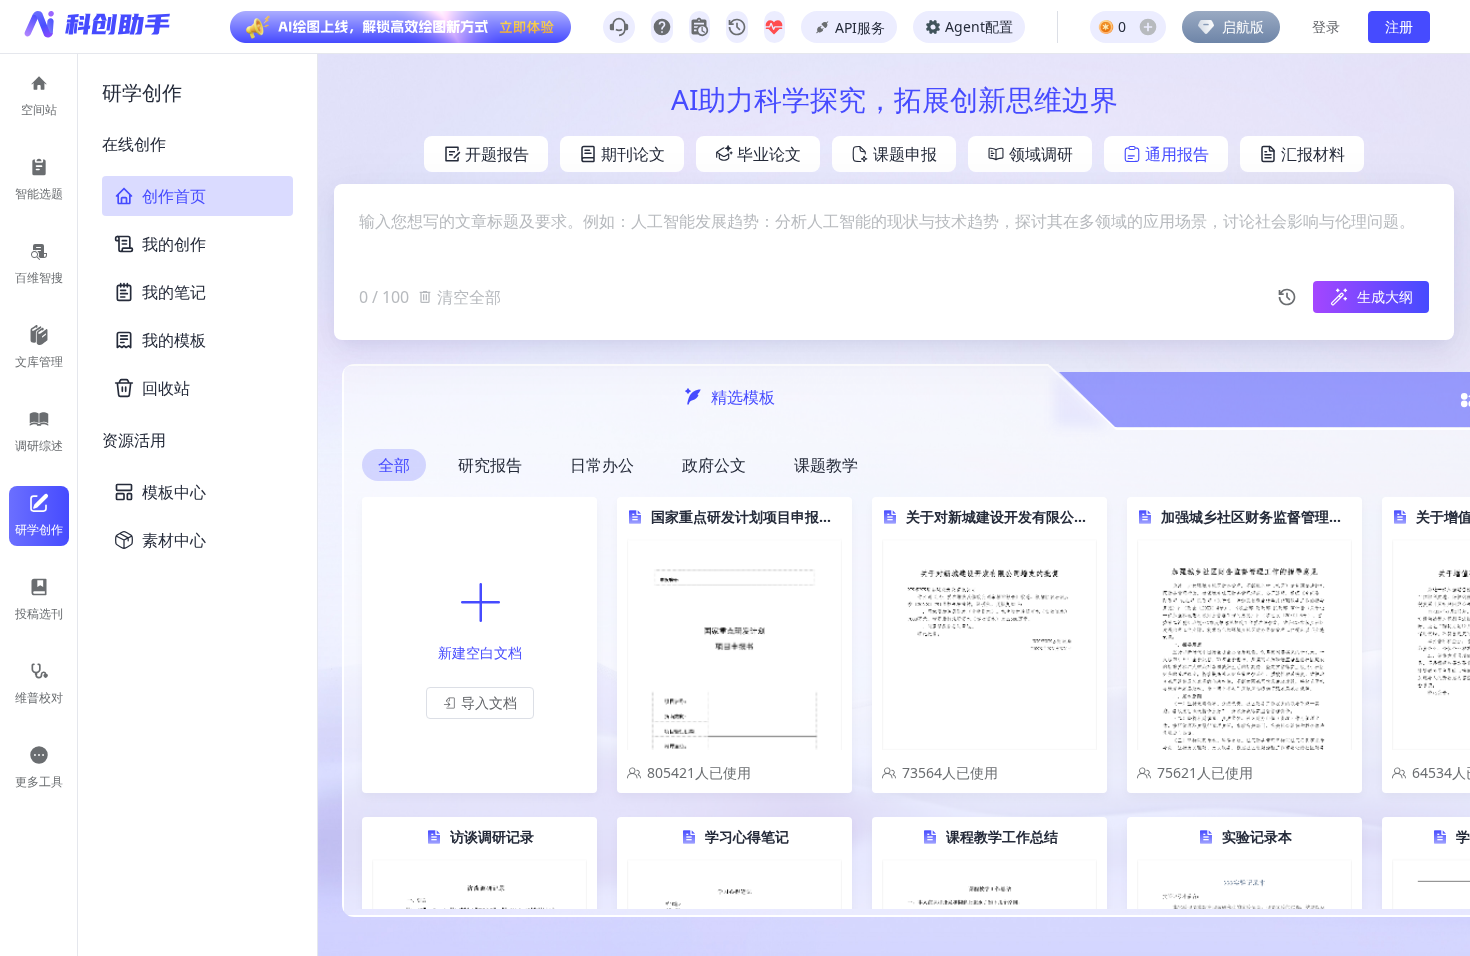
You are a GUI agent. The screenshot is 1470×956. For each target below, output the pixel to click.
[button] (480, 703)
